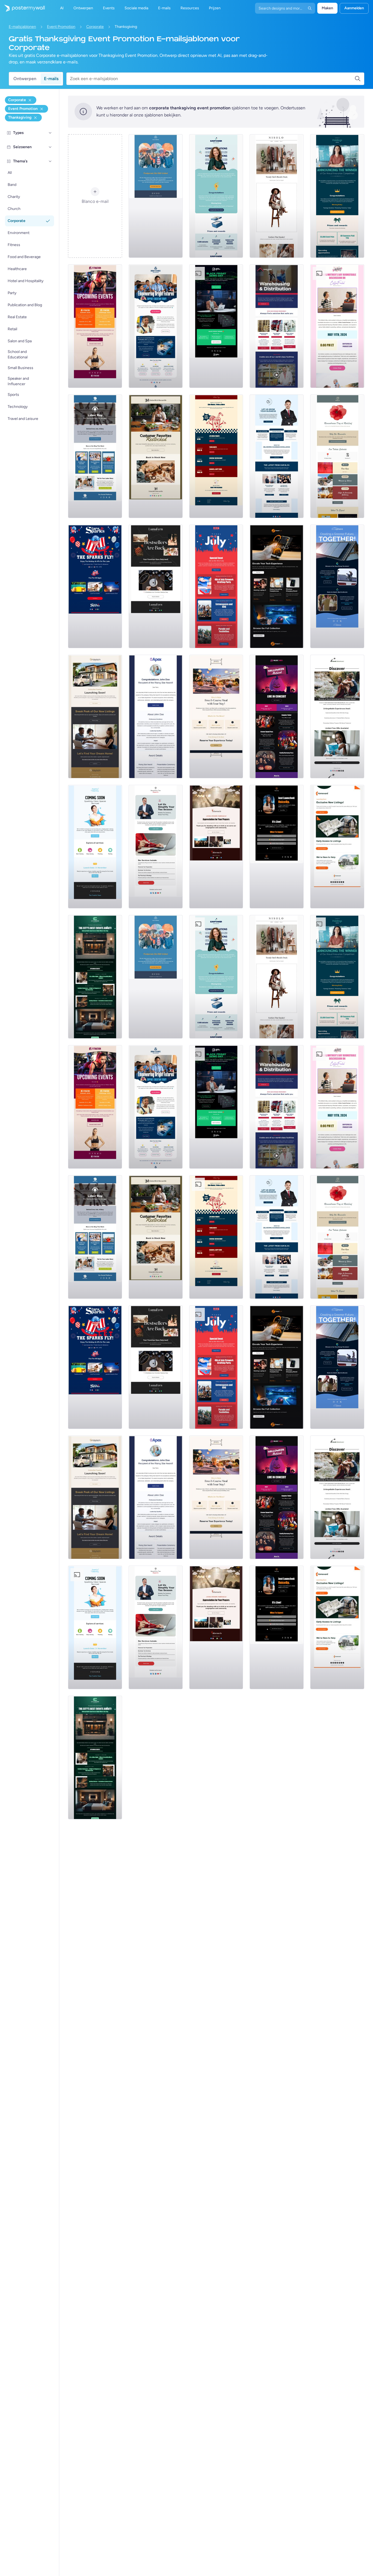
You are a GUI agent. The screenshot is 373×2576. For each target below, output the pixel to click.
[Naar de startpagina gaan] (22, 8)
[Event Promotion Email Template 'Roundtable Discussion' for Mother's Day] (337, 326)
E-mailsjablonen (22, 27)
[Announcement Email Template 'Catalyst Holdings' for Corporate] (337, 196)
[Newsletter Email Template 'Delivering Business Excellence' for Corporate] (277, 456)
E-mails (51, 79)
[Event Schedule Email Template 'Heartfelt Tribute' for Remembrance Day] (337, 456)
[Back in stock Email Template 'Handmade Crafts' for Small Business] (156, 586)
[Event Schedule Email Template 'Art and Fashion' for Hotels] (95, 977)
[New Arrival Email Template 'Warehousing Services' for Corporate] (277, 326)
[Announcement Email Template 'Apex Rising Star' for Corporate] (156, 717)
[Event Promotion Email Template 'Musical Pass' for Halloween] (277, 717)
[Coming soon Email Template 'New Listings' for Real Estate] (95, 717)
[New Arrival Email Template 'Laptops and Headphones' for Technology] (277, 586)
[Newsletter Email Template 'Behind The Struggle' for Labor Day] (95, 456)
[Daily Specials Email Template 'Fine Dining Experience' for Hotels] (216, 717)
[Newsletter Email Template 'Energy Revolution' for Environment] (337, 586)
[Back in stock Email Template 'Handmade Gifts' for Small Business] (156, 456)
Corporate (95, 27)
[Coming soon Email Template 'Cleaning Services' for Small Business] (95, 847)
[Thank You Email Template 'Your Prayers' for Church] (216, 847)
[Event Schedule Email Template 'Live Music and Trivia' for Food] (216, 456)
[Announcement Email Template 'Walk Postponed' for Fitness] (156, 196)
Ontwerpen (25, 79)
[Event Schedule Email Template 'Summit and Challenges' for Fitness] (95, 326)
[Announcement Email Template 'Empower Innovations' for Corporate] (216, 196)
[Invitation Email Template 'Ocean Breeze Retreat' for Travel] (337, 717)
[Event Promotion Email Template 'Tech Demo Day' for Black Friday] (216, 326)
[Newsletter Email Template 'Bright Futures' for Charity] (156, 326)
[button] (50, 133)
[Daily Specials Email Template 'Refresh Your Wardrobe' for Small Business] (277, 196)
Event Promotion (61, 27)
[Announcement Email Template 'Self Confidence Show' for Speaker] (277, 847)
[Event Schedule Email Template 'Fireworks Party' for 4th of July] (216, 586)
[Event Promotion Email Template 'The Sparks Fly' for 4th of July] (95, 586)
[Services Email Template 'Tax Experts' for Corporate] (156, 847)
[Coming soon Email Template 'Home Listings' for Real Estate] (337, 847)
